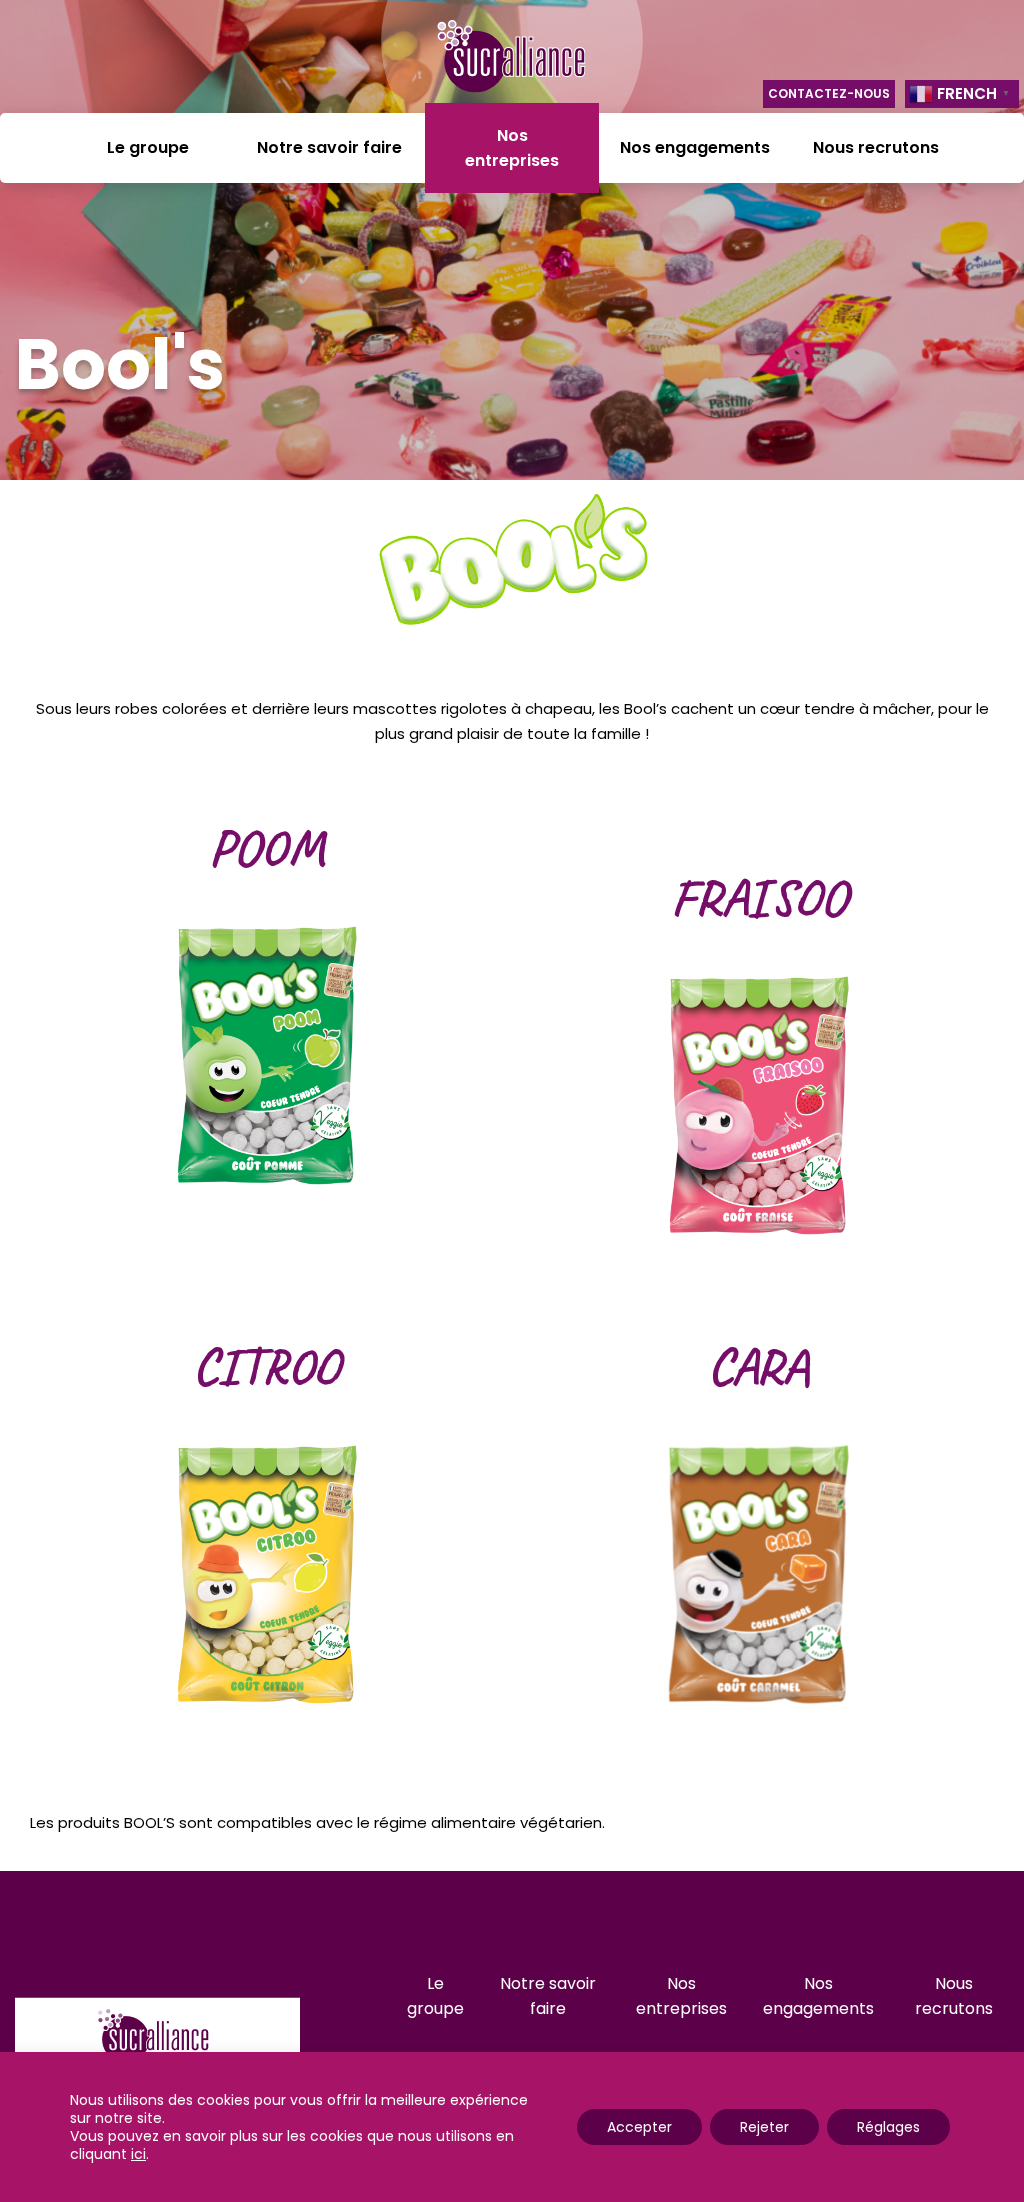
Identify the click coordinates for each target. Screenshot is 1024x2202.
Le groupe (148, 147)
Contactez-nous (829, 93)
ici (138, 2154)
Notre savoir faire (329, 147)
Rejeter (764, 2127)
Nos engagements (695, 147)
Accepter (639, 2127)
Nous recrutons (876, 147)
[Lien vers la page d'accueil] (512, 60)
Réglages (888, 2127)
